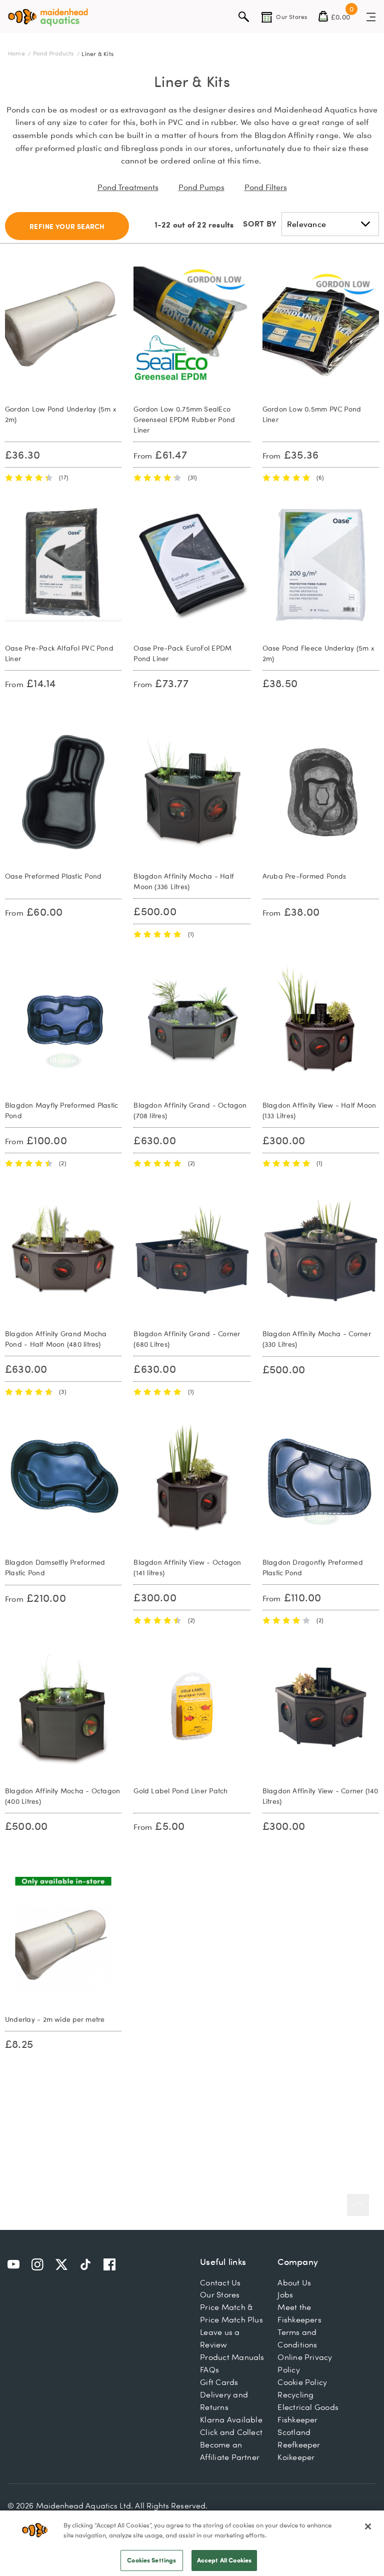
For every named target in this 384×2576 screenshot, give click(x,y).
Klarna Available (231, 2419)
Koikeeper (296, 2457)
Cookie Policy (302, 2382)
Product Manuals (232, 2357)
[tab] (67, 226)
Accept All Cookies (224, 2560)
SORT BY (260, 223)
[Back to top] (358, 2205)
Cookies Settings (151, 2560)
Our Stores (220, 2294)
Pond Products (54, 53)
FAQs (209, 2369)
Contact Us (220, 2282)
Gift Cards (219, 2382)
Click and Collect (231, 2432)
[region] (192, 2543)
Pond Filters (266, 187)
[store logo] (48, 17)
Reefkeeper (299, 2444)
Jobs (285, 2294)
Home (17, 53)
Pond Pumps (201, 187)
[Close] (368, 2526)
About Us (294, 2282)
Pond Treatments (128, 187)
